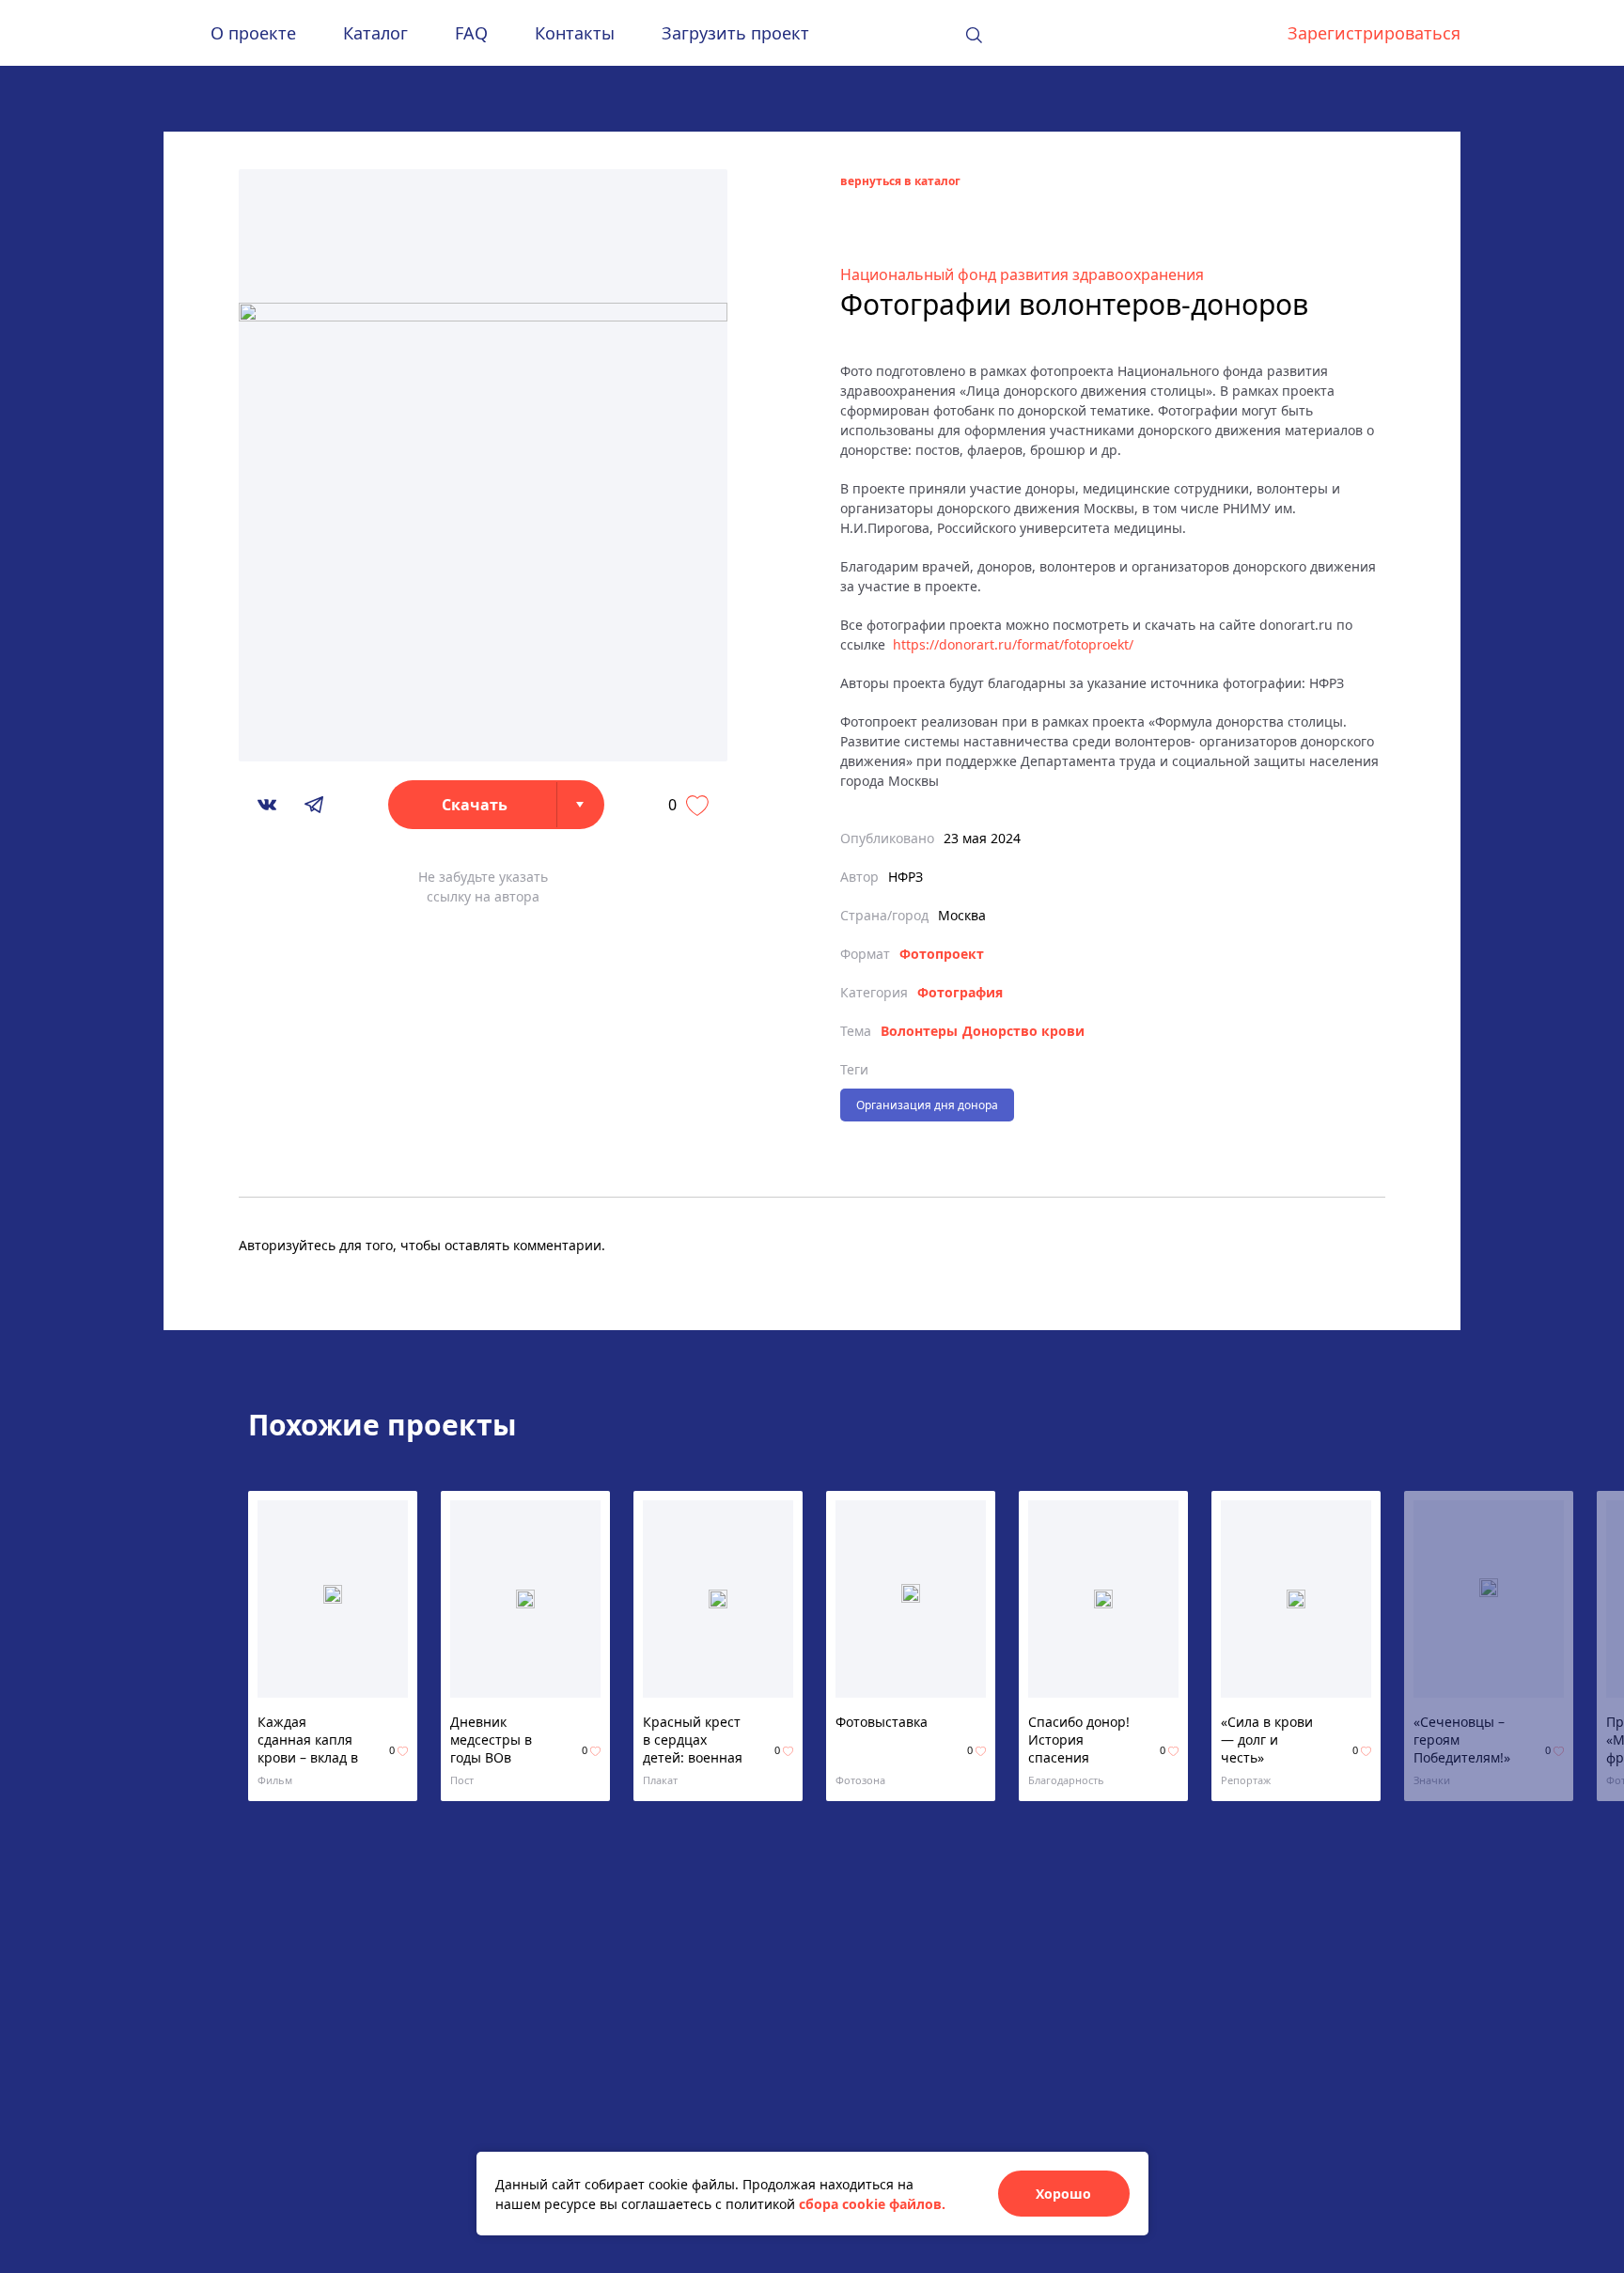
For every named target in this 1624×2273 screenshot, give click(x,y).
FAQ (471, 33)
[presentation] (1424, 1646)
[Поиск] (974, 35)
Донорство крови (1023, 1031)
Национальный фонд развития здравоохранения (1022, 274)
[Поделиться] (267, 805)
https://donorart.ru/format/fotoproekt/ (1013, 644)
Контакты (575, 33)
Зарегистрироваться (1374, 33)
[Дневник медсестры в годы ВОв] (525, 1599)
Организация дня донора (927, 1105)
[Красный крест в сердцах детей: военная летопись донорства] (718, 1599)
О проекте (253, 33)
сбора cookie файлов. (872, 2204)
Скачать (475, 805)
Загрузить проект (735, 33)
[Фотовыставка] (911, 1599)
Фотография (960, 992)
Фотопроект (942, 954)
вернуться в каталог (900, 181)
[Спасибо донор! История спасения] (1103, 1599)
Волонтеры (919, 1031)
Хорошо (1063, 2194)
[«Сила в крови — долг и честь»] (1296, 1599)
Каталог (375, 33)
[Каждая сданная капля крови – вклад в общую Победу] (333, 1599)
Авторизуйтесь (287, 1245)
